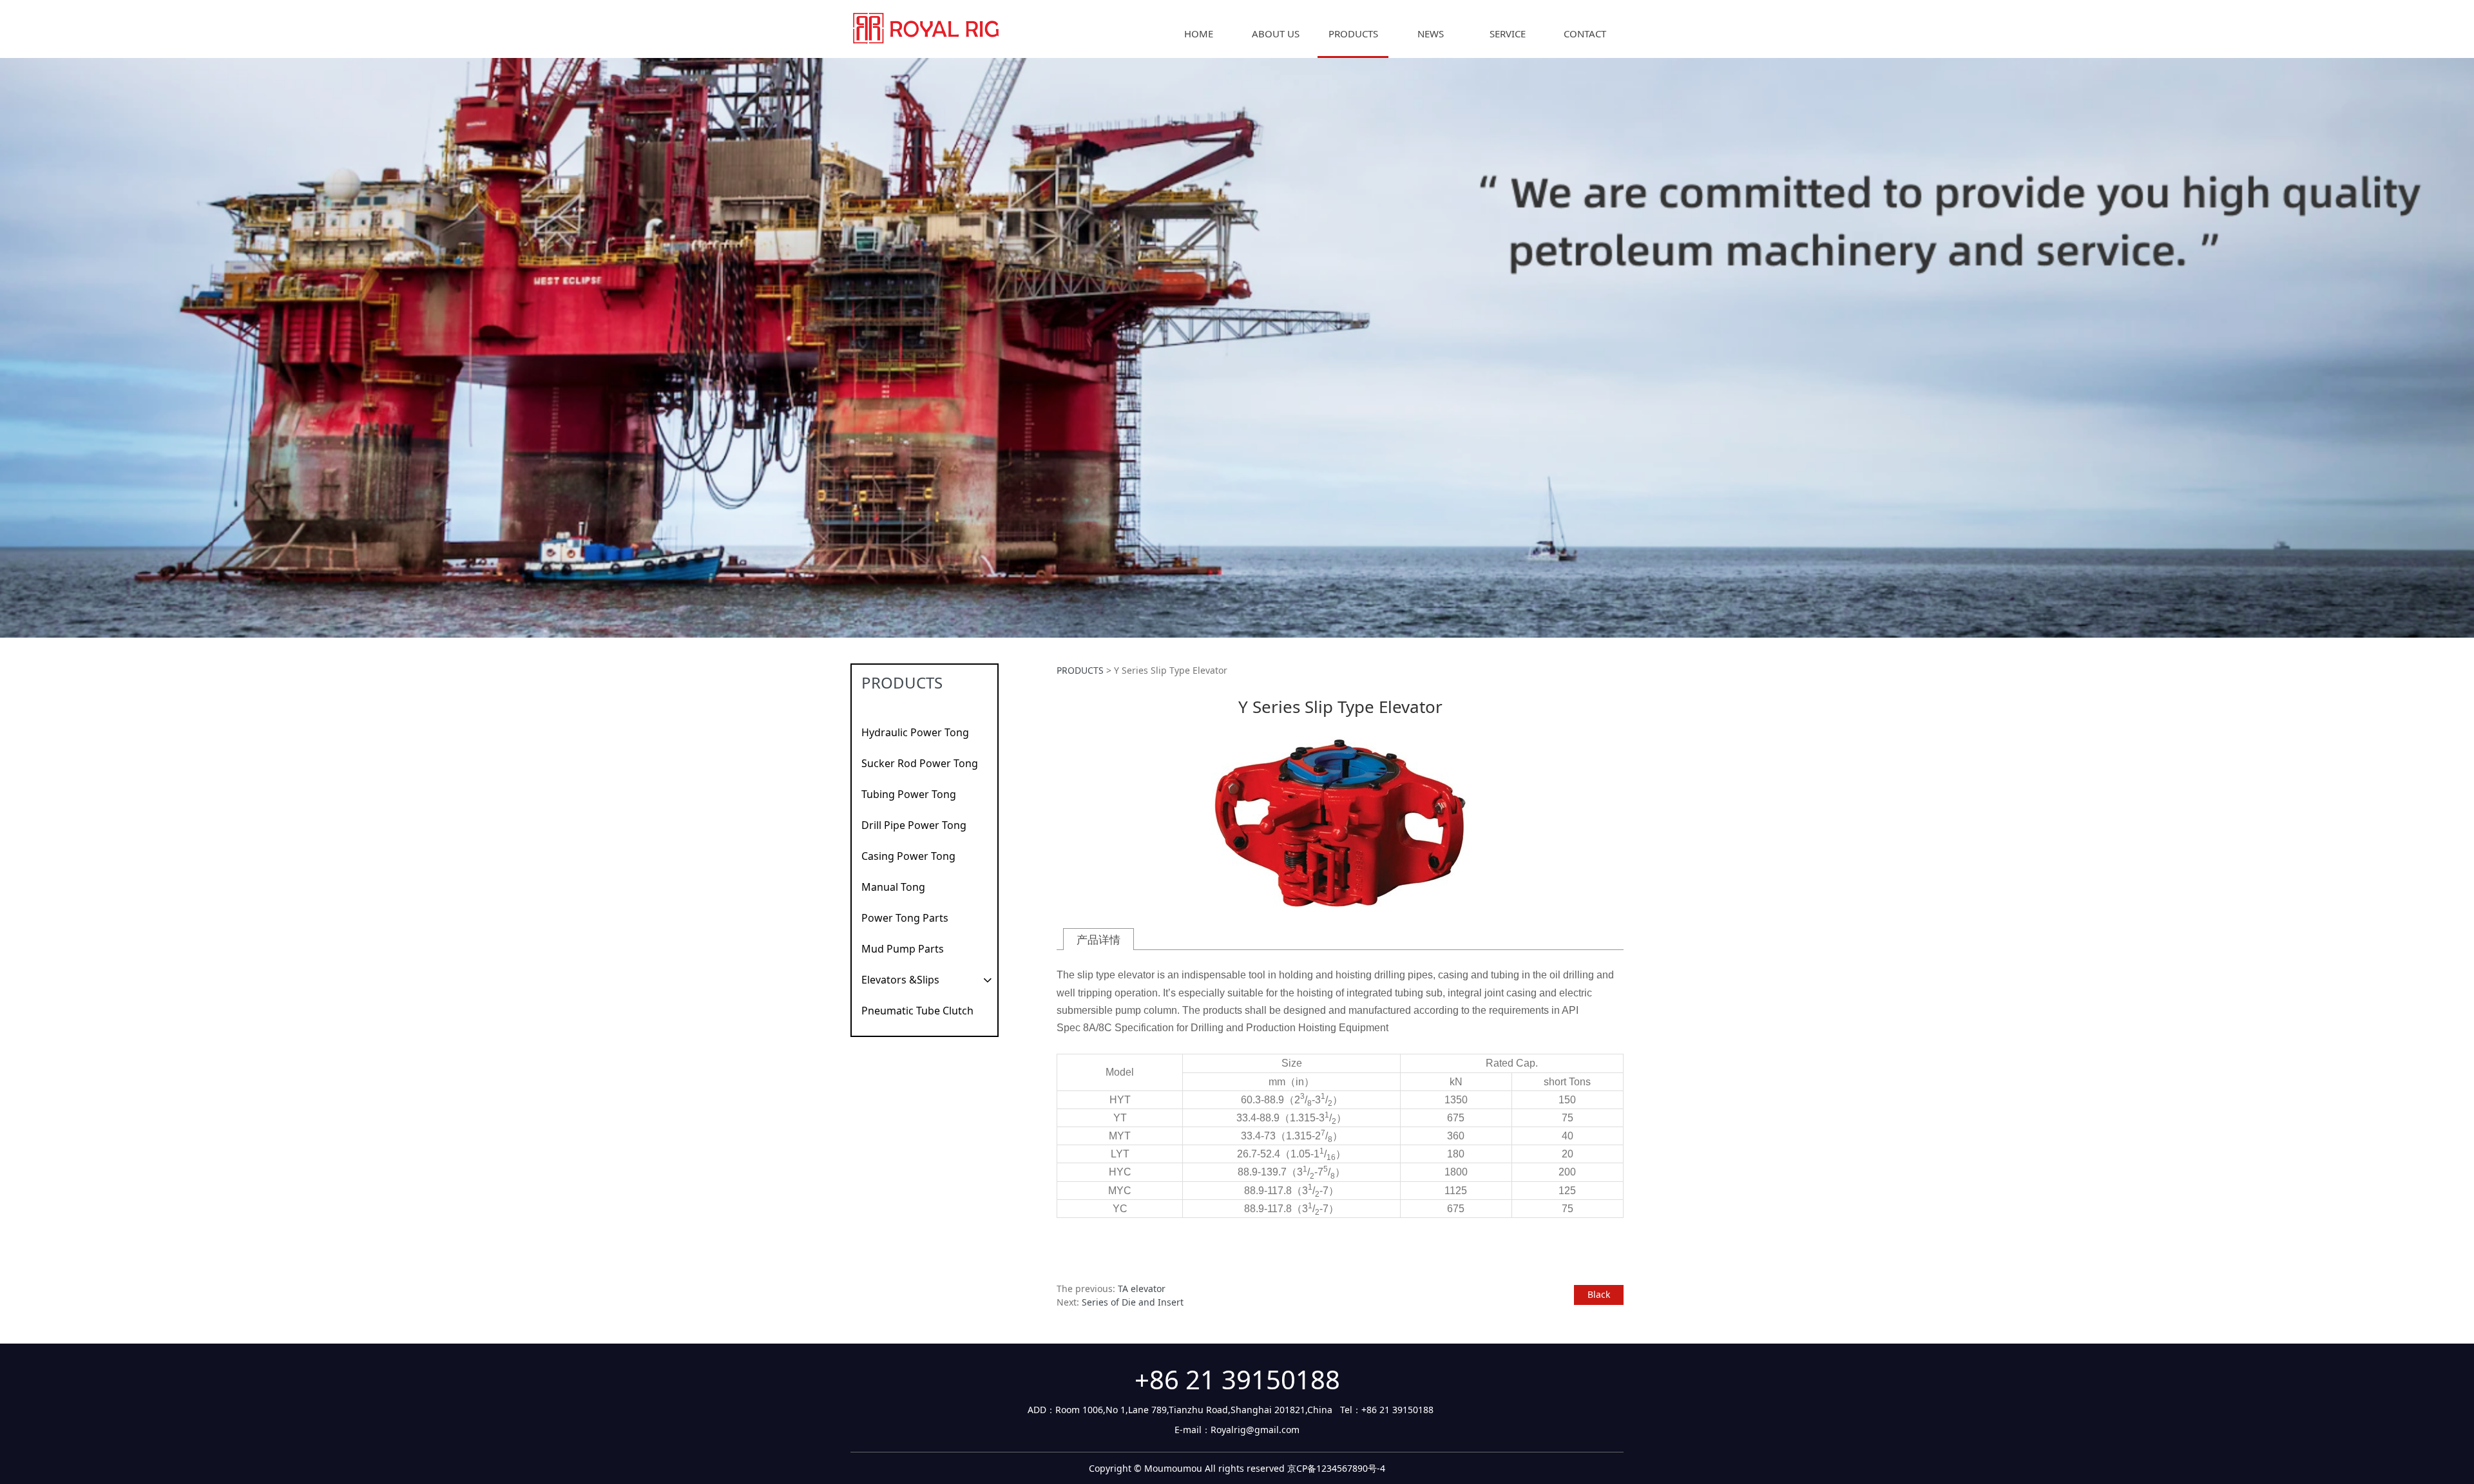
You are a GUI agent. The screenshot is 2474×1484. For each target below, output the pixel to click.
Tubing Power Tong (909, 794)
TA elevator (1142, 1289)
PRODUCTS (1353, 33)
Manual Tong (893, 887)
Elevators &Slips (900, 980)
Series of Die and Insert (1133, 1302)
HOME (1199, 33)
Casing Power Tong (908, 856)
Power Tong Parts (905, 918)
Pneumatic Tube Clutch (917, 1011)
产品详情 (1098, 939)
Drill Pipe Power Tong (914, 825)
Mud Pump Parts (903, 949)
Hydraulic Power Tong (915, 732)
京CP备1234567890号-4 (1336, 1468)
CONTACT (1585, 33)
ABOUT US (1276, 33)
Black (1599, 1294)
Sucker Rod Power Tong (920, 763)
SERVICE (1508, 33)
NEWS (1431, 33)
